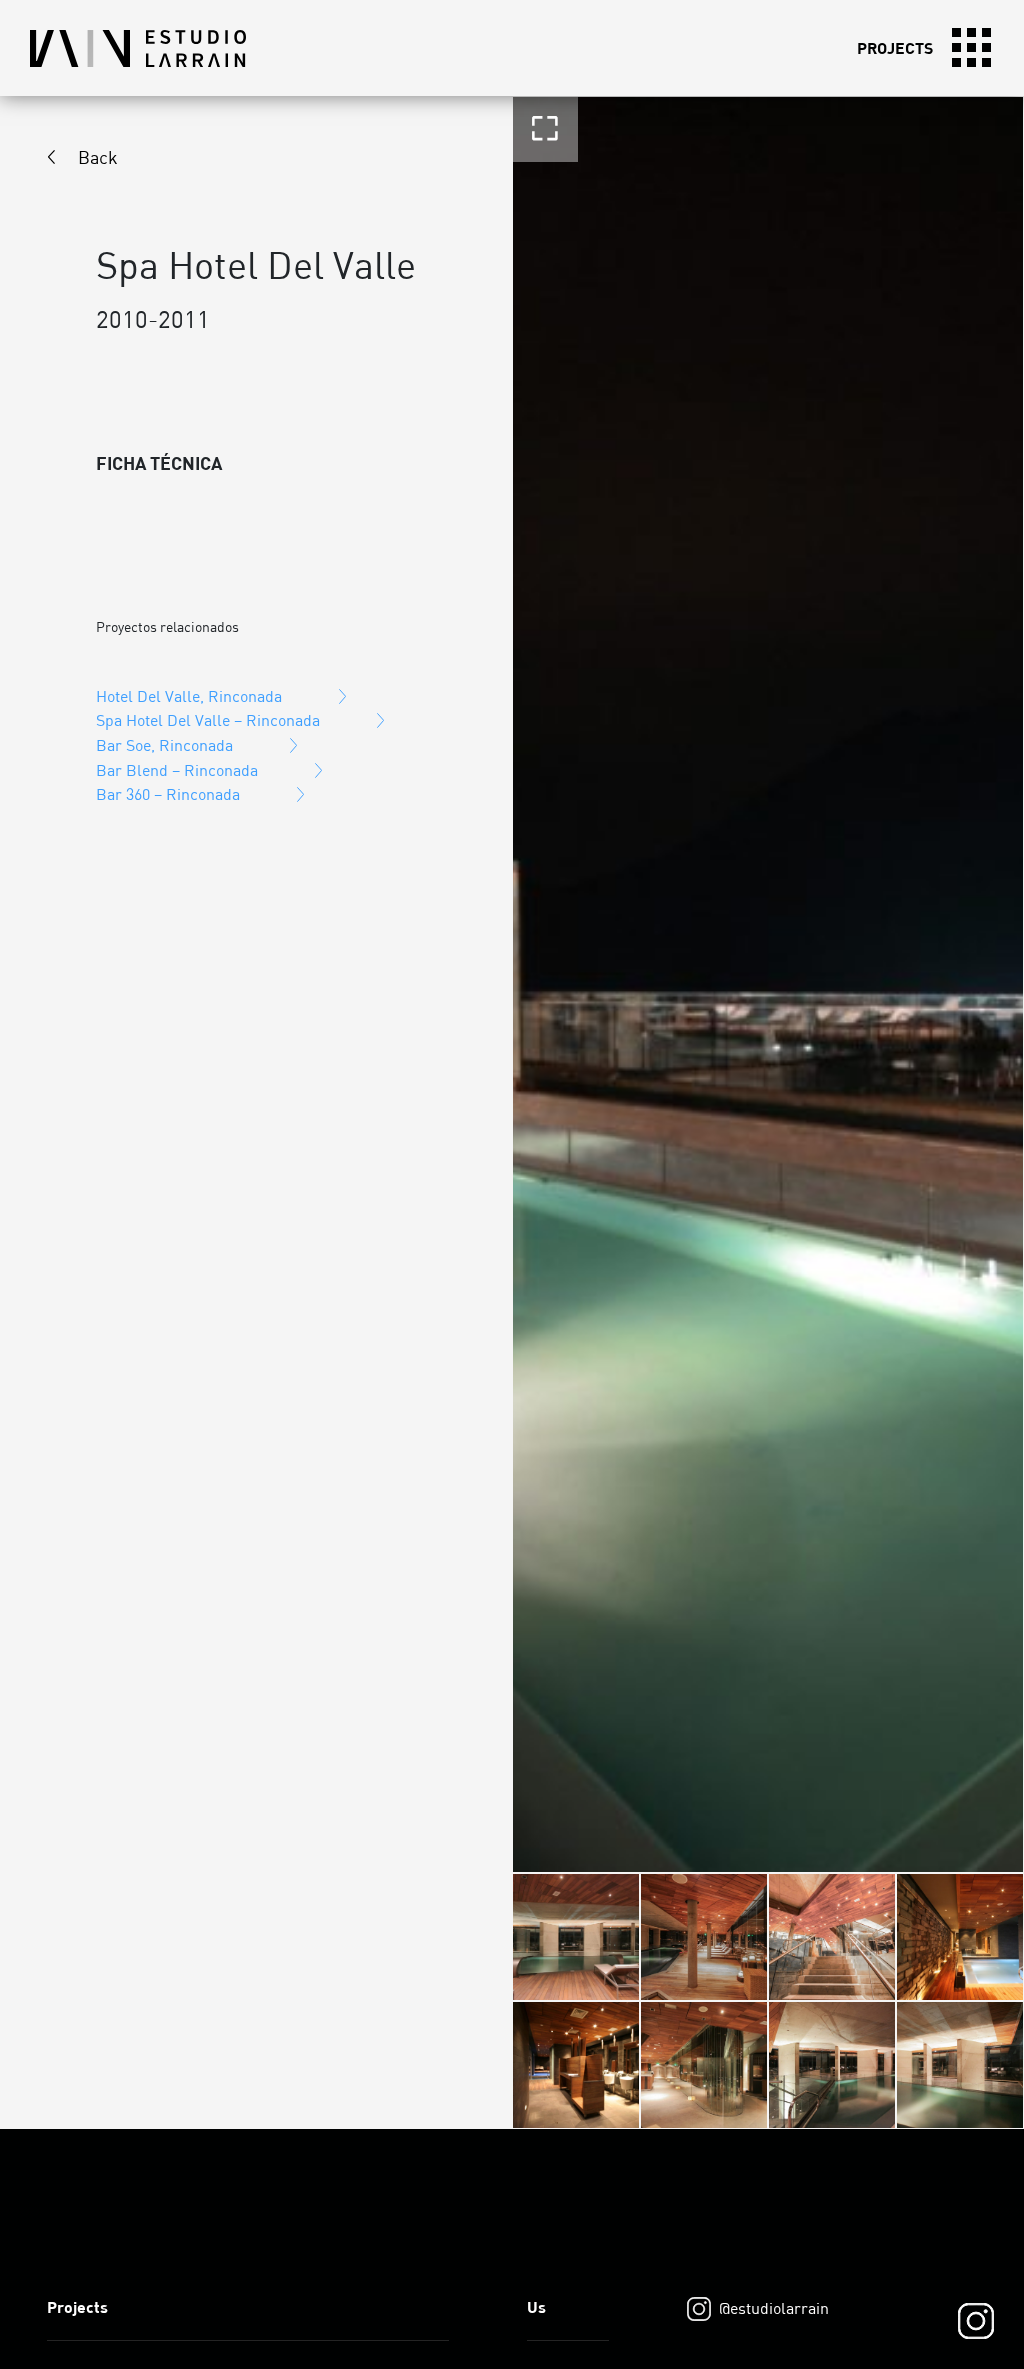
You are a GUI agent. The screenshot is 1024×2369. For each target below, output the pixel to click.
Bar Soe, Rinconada (164, 745)
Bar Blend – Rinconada (177, 770)
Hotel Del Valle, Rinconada (189, 696)
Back (98, 157)
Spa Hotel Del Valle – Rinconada (208, 720)
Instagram (976, 2321)
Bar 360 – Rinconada (168, 794)
